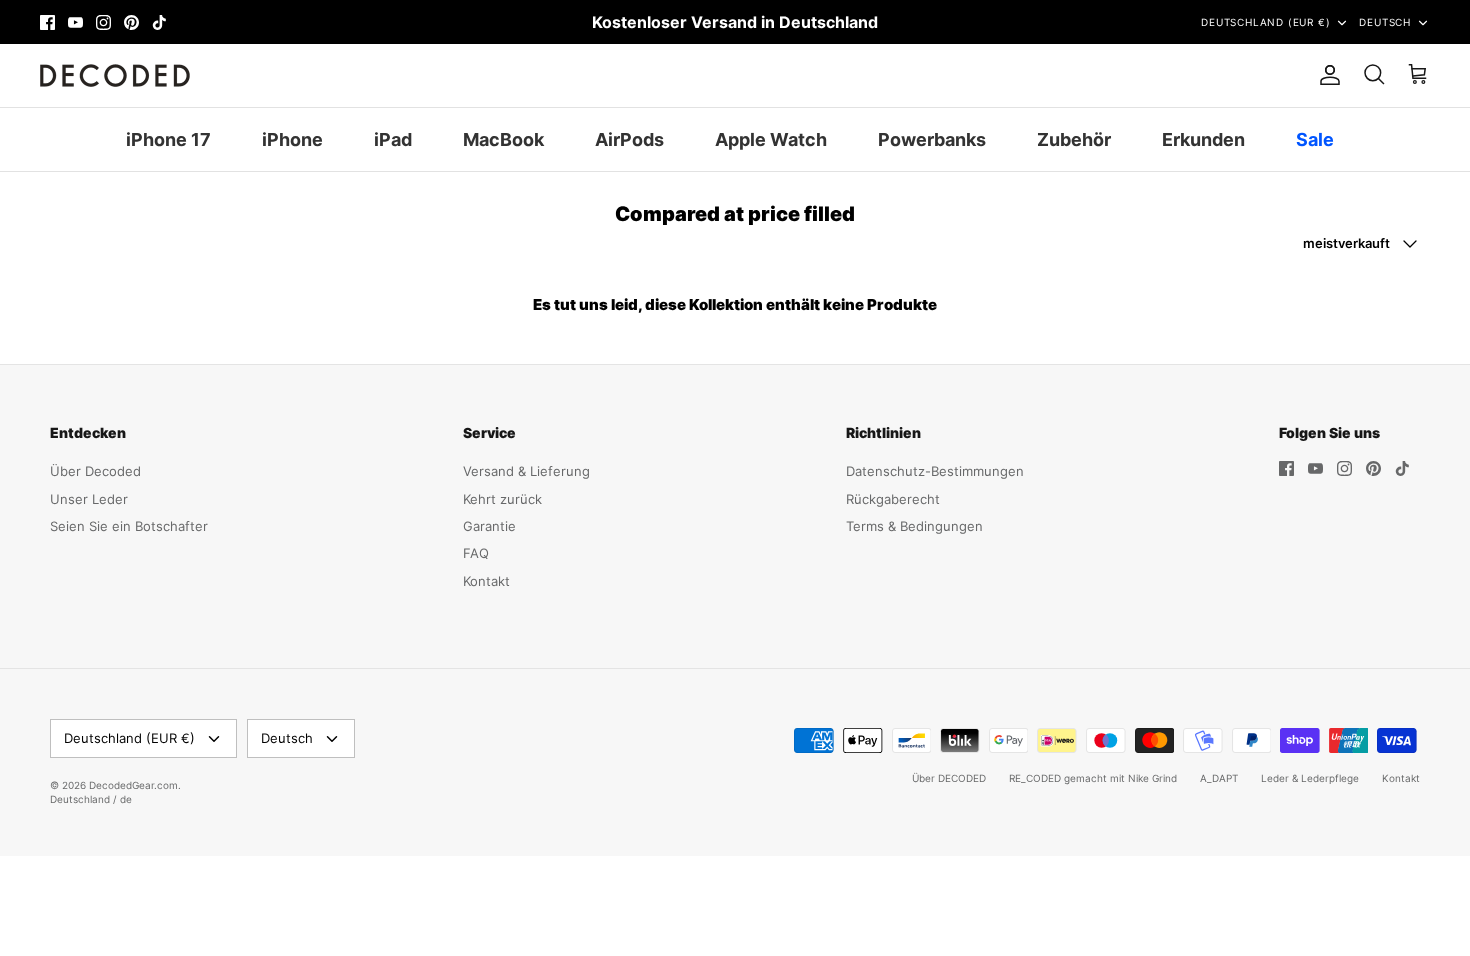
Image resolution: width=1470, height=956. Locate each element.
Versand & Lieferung (526, 471)
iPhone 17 (168, 139)
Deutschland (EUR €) (1265, 22)
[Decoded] (115, 75)
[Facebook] (47, 22)
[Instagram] (103, 22)
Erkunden (1203, 139)
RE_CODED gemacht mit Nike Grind (1093, 778)
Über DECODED (949, 778)
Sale (1315, 139)
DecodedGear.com (133, 785)
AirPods (629, 139)
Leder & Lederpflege (1310, 778)
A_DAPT (1219, 778)
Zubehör (1074, 139)
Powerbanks (932, 139)
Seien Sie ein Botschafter (129, 526)
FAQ (476, 553)
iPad (393, 139)
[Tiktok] (159, 22)
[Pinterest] (131, 22)
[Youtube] (75, 22)
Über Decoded (95, 471)
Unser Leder (89, 499)
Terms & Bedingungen (914, 526)
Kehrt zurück (502, 499)
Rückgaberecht (893, 499)
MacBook (503, 139)
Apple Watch (771, 139)
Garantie (489, 526)
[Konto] (1326, 75)
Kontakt (486, 581)
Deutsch (1385, 22)
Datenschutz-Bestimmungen (935, 471)
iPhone (292, 139)
